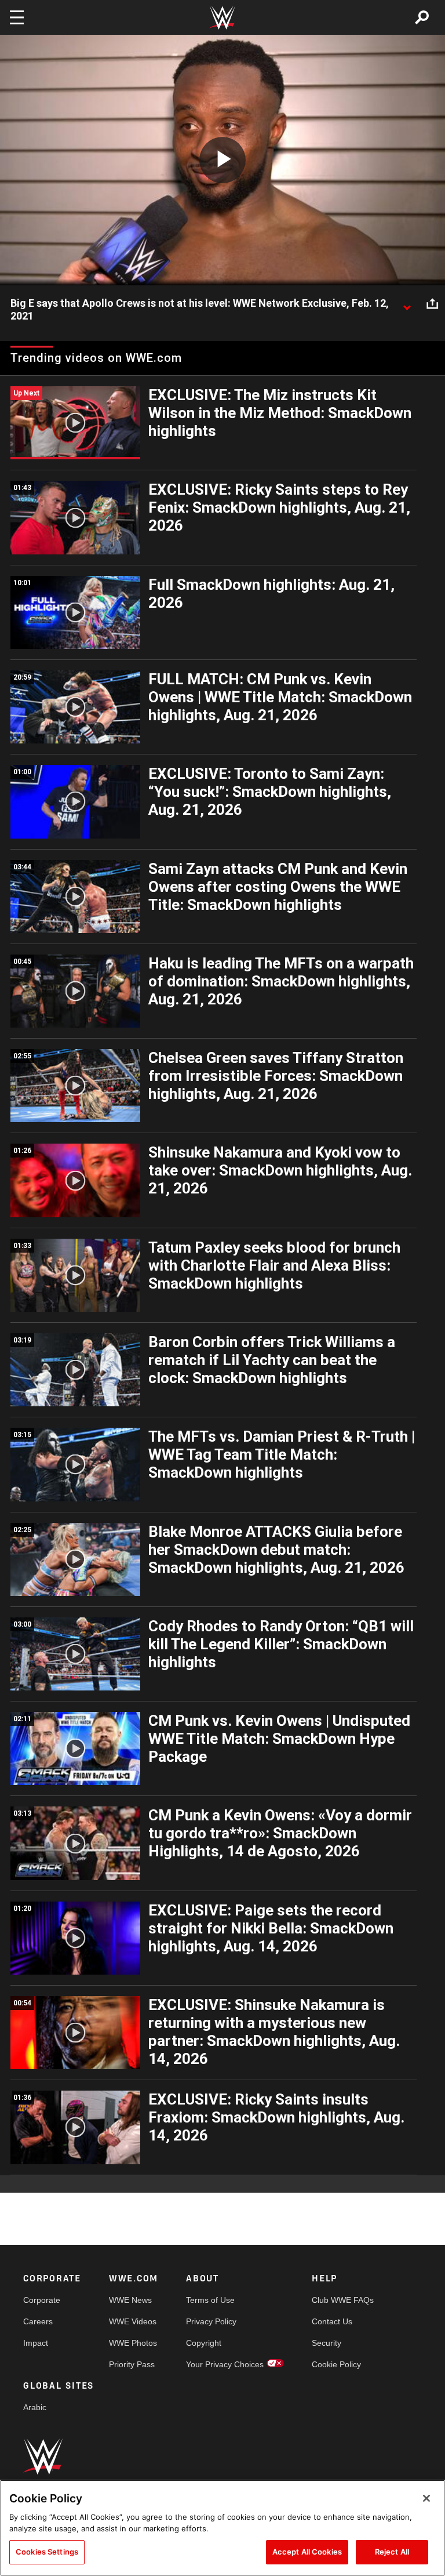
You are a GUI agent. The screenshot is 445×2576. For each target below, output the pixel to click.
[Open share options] (432, 304)
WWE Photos (133, 2343)
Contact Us (332, 2321)
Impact (36, 2343)
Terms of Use (210, 2300)
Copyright (204, 2343)
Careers (38, 2321)
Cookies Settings (47, 2552)
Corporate (42, 2300)
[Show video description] (407, 304)
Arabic (35, 2407)
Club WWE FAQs (343, 2300)
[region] (222, 2528)
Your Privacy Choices (225, 2364)
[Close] (426, 2498)
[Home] (222, 18)
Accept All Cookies (307, 2552)
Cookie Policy (336, 2364)
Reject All (392, 2552)
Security (327, 2343)
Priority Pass (132, 2364)
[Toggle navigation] (17, 17)
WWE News (130, 2300)
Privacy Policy (211, 2321)
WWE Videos (133, 2321)
